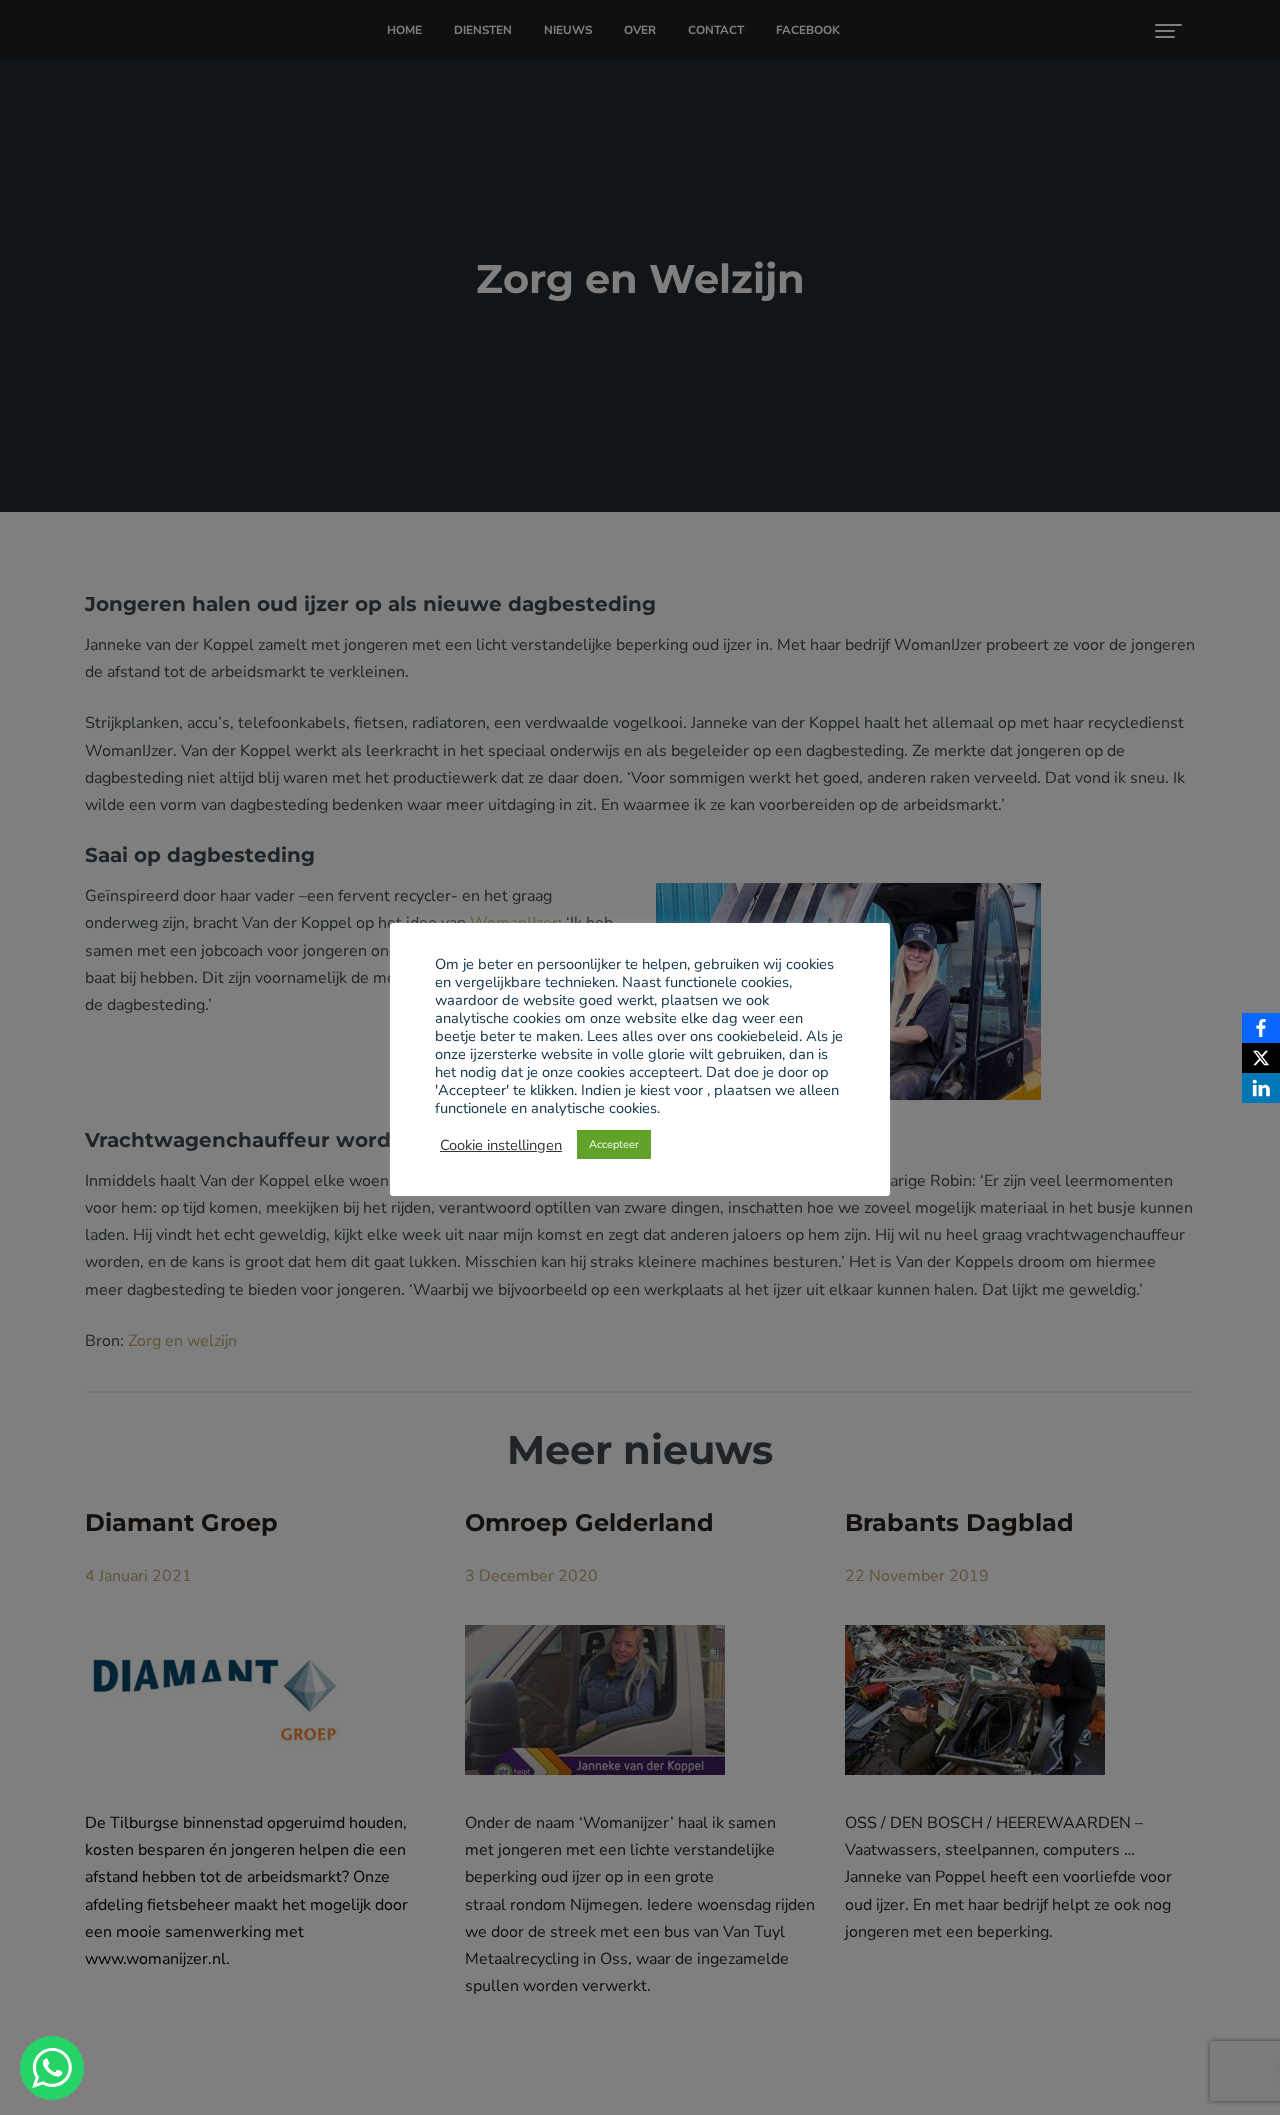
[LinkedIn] (1261, 1088)
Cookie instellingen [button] (501, 1145)
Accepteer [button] (614, 1144)
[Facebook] (1261, 1028)
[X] (1261, 1058)
